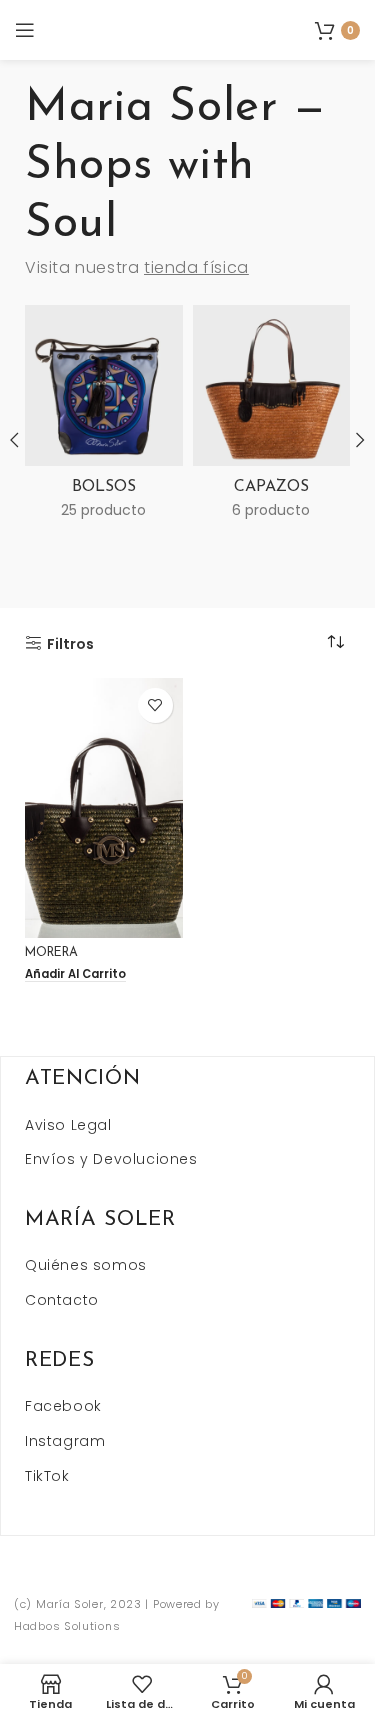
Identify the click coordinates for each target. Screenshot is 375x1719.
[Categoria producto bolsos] (103, 418)
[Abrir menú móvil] (25, 30)
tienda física (196, 267)
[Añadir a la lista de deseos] (155, 705)
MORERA (51, 953)
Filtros (70, 643)
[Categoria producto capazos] (271, 418)
